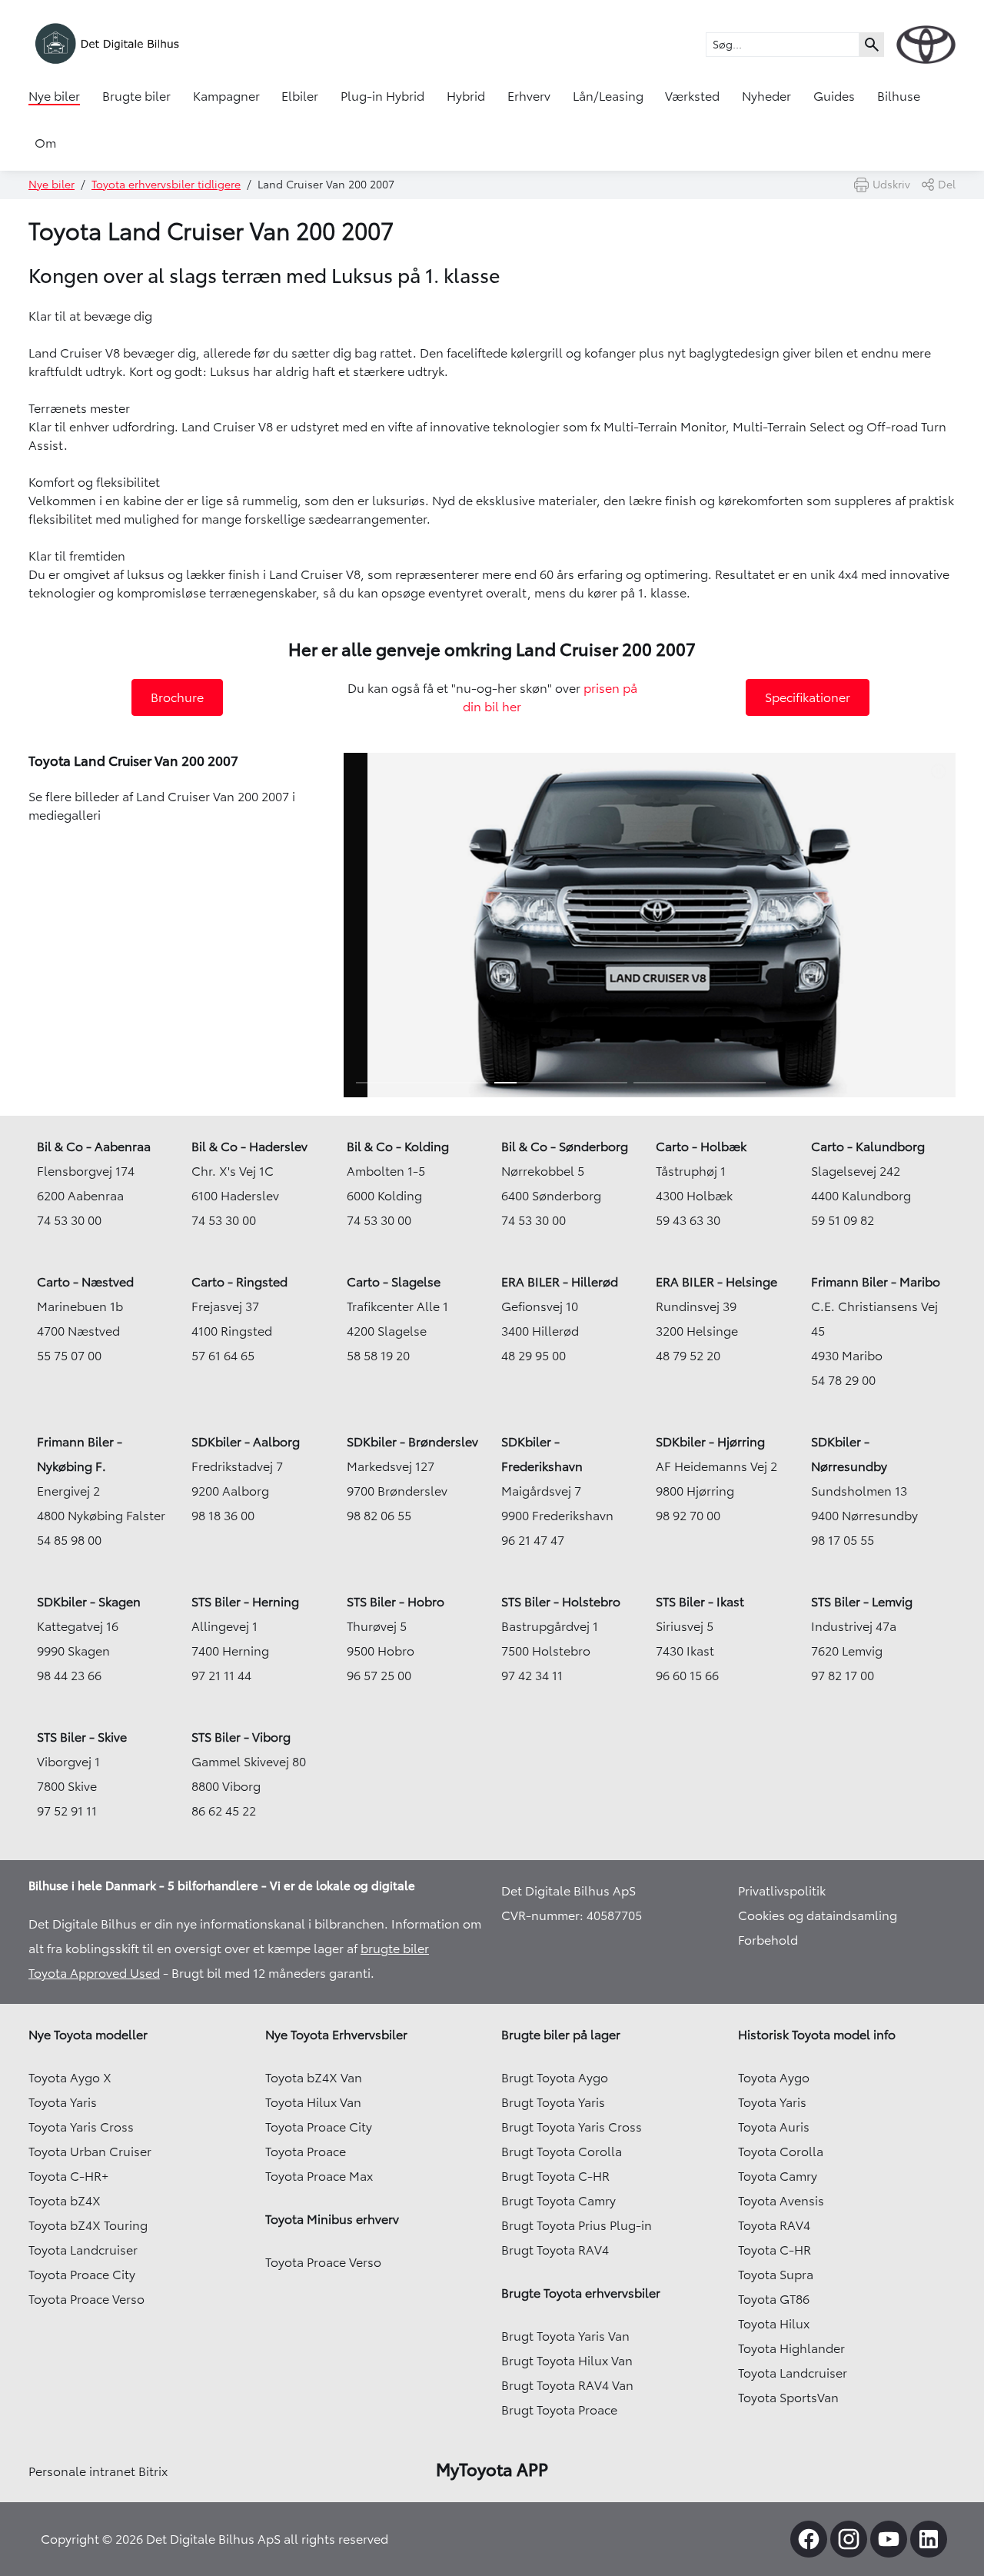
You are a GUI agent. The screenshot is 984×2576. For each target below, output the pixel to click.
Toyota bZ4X (65, 2201)
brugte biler (395, 1949)
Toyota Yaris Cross (81, 2127)
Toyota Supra (776, 2275)
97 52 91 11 (67, 1811)
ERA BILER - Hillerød (560, 1282)
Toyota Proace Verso (86, 2299)
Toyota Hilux (774, 2324)
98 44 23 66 (69, 1676)
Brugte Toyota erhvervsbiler (581, 2293)
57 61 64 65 (223, 1356)
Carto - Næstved (85, 1282)
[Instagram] (849, 2539)
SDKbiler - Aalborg (246, 1442)
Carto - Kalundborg (868, 1147)
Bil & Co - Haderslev (249, 1147)
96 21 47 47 (533, 1540)
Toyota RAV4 (774, 2225)
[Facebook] (809, 2539)
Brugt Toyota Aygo (555, 2078)
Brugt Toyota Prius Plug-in (577, 2225)
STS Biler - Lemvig (862, 1602)
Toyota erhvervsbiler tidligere (166, 185)
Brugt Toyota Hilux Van (567, 2361)
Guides (834, 96)
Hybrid (466, 96)
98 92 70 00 (688, 1516)
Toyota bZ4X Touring (88, 2225)
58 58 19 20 (378, 1356)
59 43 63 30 (688, 1220)
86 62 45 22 (224, 1811)
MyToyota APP (492, 2470)
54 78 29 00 (843, 1380)
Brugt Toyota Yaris (553, 2102)
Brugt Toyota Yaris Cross (572, 2127)
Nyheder (766, 96)
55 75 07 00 (69, 1356)
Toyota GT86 (774, 2299)
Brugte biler (136, 96)
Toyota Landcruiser (83, 2250)
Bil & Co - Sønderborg (565, 1147)
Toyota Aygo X (70, 2078)
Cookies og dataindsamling (818, 1915)
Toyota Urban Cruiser (90, 2152)
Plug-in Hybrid (382, 96)
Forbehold (768, 1940)
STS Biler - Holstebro (561, 1602)
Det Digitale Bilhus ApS (568, 1891)
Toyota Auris (774, 2127)
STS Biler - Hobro (396, 1602)
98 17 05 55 (843, 1540)
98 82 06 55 (379, 1516)
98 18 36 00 (223, 1516)
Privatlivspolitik (782, 1891)
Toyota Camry (778, 2176)
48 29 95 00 (534, 1356)
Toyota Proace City (82, 2275)
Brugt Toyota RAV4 (555, 2250)
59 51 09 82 (843, 1220)
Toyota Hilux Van (313, 2102)
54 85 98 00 (69, 1540)
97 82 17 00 (843, 1676)
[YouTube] (889, 2539)
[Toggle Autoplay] (942, 771)
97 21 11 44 (221, 1676)
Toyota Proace (306, 2152)
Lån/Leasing (608, 96)
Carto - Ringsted (239, 1282)
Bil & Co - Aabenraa (94, 1147)
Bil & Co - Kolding (398, 1147)
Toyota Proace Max (319, 2176)
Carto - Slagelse (394, 1282)
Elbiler (300, 96)
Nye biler (54, 96)
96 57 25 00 (379, 1676)
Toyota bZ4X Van (314, 2078)
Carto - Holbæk (701, 1147)
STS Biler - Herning (245, 1602)
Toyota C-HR (775, 2250)
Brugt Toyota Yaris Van (565, 2336)
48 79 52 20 (688, 1356)
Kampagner (226, 96)
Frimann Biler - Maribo (876, 1282)
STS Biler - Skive (82, 1737)
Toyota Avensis (781, 2201)
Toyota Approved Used (94, 1973)
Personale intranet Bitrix (98, 2471)
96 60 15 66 (687, 1676)
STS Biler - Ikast (700, 1602)
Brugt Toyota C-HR (555, 2176)
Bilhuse (899, 96)
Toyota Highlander (791, 2348)
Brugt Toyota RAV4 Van (567, 2385)
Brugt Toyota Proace (559, 2410)
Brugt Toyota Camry (558, 2201)
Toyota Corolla (781, 2152)
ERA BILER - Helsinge (716, 1282)
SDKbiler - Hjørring (710, 1442)
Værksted (692, 96)
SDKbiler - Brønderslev (412, 1442)
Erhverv (529, 96)
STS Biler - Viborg (241, 1737)
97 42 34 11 (532, 1676)
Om (45, 143)
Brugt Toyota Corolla (562, 2152)
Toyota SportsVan (788, 2398)
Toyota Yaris (63, 2102)
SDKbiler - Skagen (89, 1602)
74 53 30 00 (69, 1220)
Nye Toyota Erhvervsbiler (336, 2035)
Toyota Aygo (774, 2078)
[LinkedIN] (929, 2539)
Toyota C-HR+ (68, 2176)
